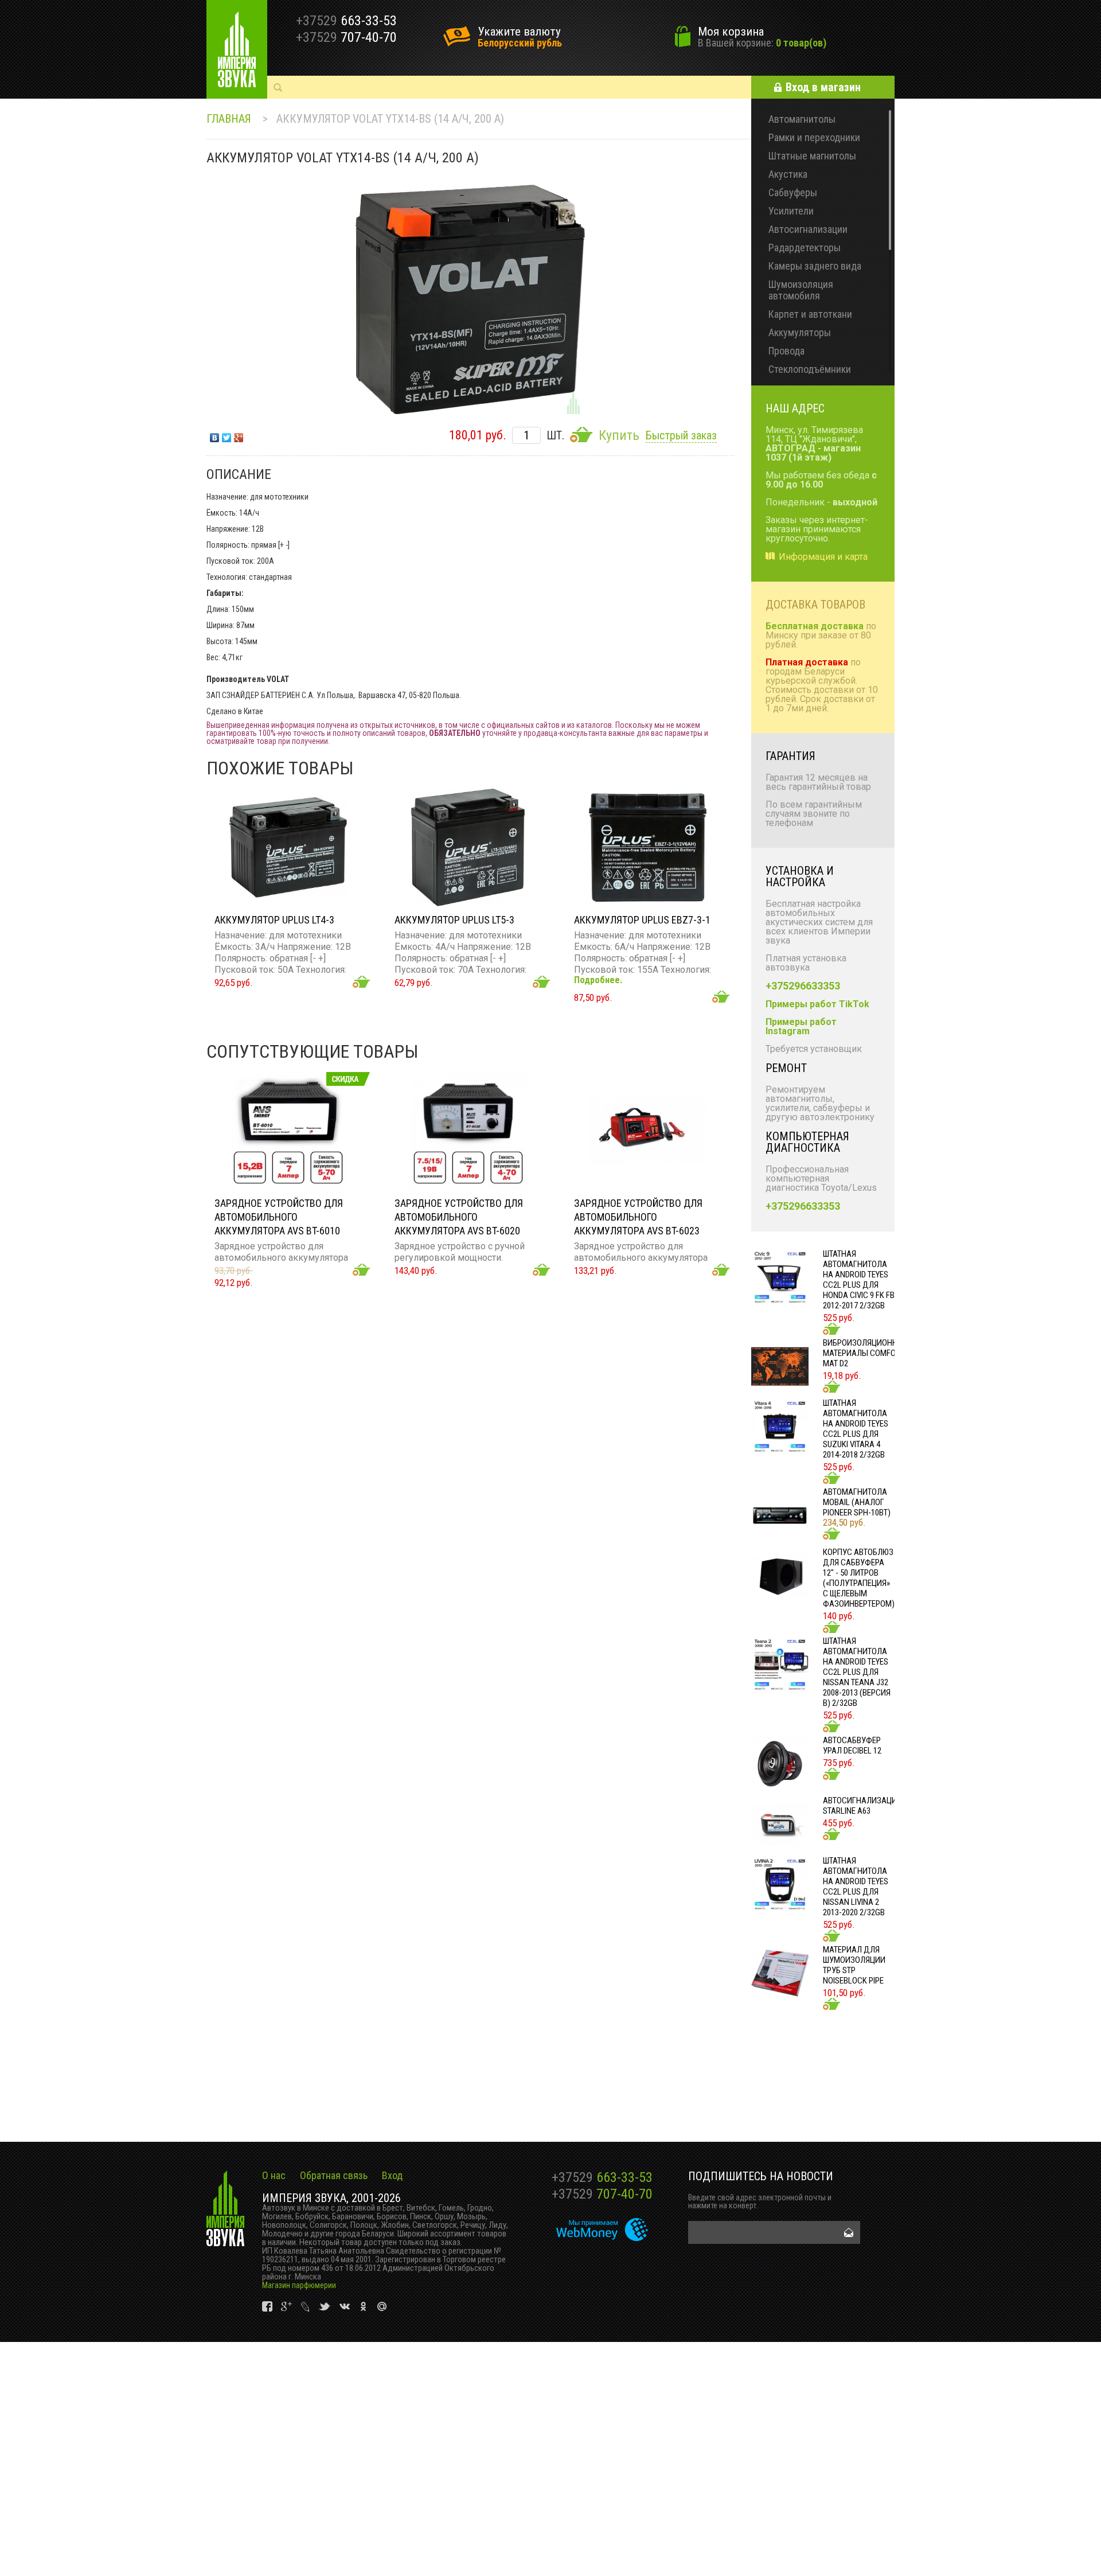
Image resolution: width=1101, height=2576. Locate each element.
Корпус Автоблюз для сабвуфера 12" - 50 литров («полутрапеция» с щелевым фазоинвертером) (859, 1578)
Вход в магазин (823, 87)
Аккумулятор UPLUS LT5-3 (454, 920)
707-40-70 (602, 2194)
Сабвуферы (793, 192)
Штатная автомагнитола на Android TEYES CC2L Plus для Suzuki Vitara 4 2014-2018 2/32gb (856, 1429)
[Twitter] (227, 435)
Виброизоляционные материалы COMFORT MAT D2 (865, 1353)
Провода (786, 351)
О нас (274, 2175)
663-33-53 (602, 2177)
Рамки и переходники (814, 137)
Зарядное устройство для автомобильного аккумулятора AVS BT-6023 (638, 1217)
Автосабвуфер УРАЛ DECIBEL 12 (852, 1745)
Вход (392, 2175)
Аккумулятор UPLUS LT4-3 (274, 920)
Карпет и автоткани (810, 314)
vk (268, 2307)
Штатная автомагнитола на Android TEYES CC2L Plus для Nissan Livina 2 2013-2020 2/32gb (856, 1887)
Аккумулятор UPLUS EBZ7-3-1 (642, 920)
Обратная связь (334, 2175)
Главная (229, 119)
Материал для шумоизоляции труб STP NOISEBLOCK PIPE (854, 1965)
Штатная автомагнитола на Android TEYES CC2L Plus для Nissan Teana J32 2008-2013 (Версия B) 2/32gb (857, 1672)
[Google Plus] (239, 435)
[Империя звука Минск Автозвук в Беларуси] (237, 49)
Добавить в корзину (361, 982)
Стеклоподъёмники (810, 369)
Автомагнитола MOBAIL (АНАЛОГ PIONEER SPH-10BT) (857, 1502)
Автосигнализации (808, 229)
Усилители (791, 211)
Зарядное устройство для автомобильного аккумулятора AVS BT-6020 (459, 1217)
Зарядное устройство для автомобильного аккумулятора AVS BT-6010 (279, 1217)
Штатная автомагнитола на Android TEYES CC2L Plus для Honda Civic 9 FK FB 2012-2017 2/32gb (859, 1280)
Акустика (788, 174)
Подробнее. (598, 980)
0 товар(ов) (801, 43)
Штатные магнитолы (812, 156)
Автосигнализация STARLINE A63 (862, 1806)
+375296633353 (803, 986)
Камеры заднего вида (815, 266)
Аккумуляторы (800, 332)
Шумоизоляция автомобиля (801, 290)
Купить (619, 435)
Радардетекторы (805, 248)
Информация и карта (823, 557)
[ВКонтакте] (215, 435)
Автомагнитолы (802, 119)
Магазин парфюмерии (299, 2285)
